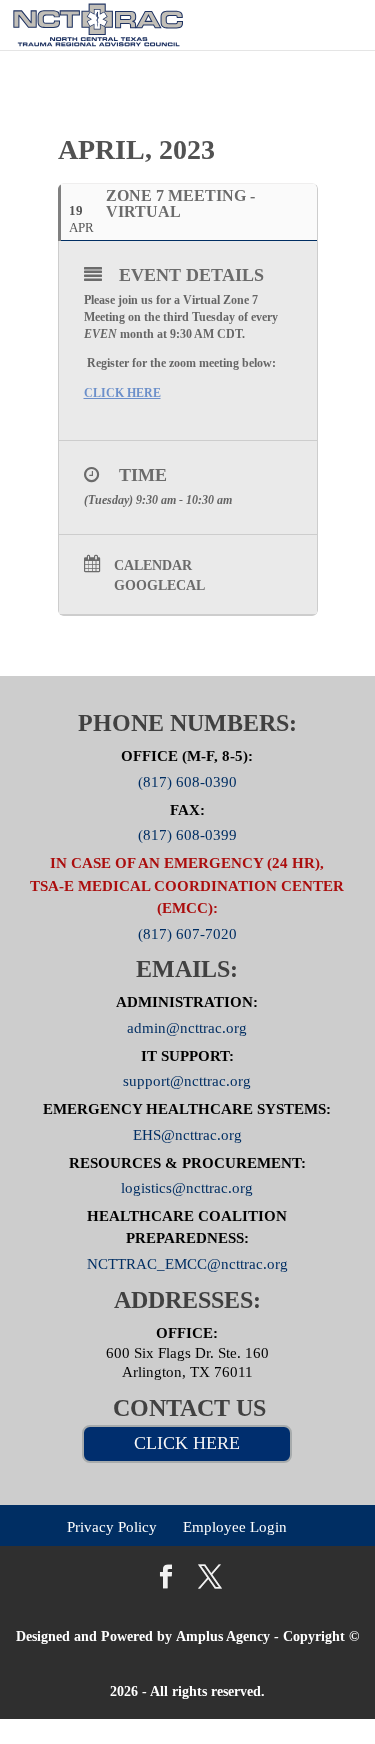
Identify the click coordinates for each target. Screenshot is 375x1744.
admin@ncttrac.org (187, 1028)
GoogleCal (159, 585)
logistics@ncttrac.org (187, 1188)
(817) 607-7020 (187, 933)
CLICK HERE (187, 1443)
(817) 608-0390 (187, 782)
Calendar (153, 565)
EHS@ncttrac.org (187, 1134)
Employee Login (235, 1526)
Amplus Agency (223, 1636)
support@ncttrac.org (187, 1081)
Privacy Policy (112, 1526)
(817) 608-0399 (187, 835)
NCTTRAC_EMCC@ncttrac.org (187, 1264)
